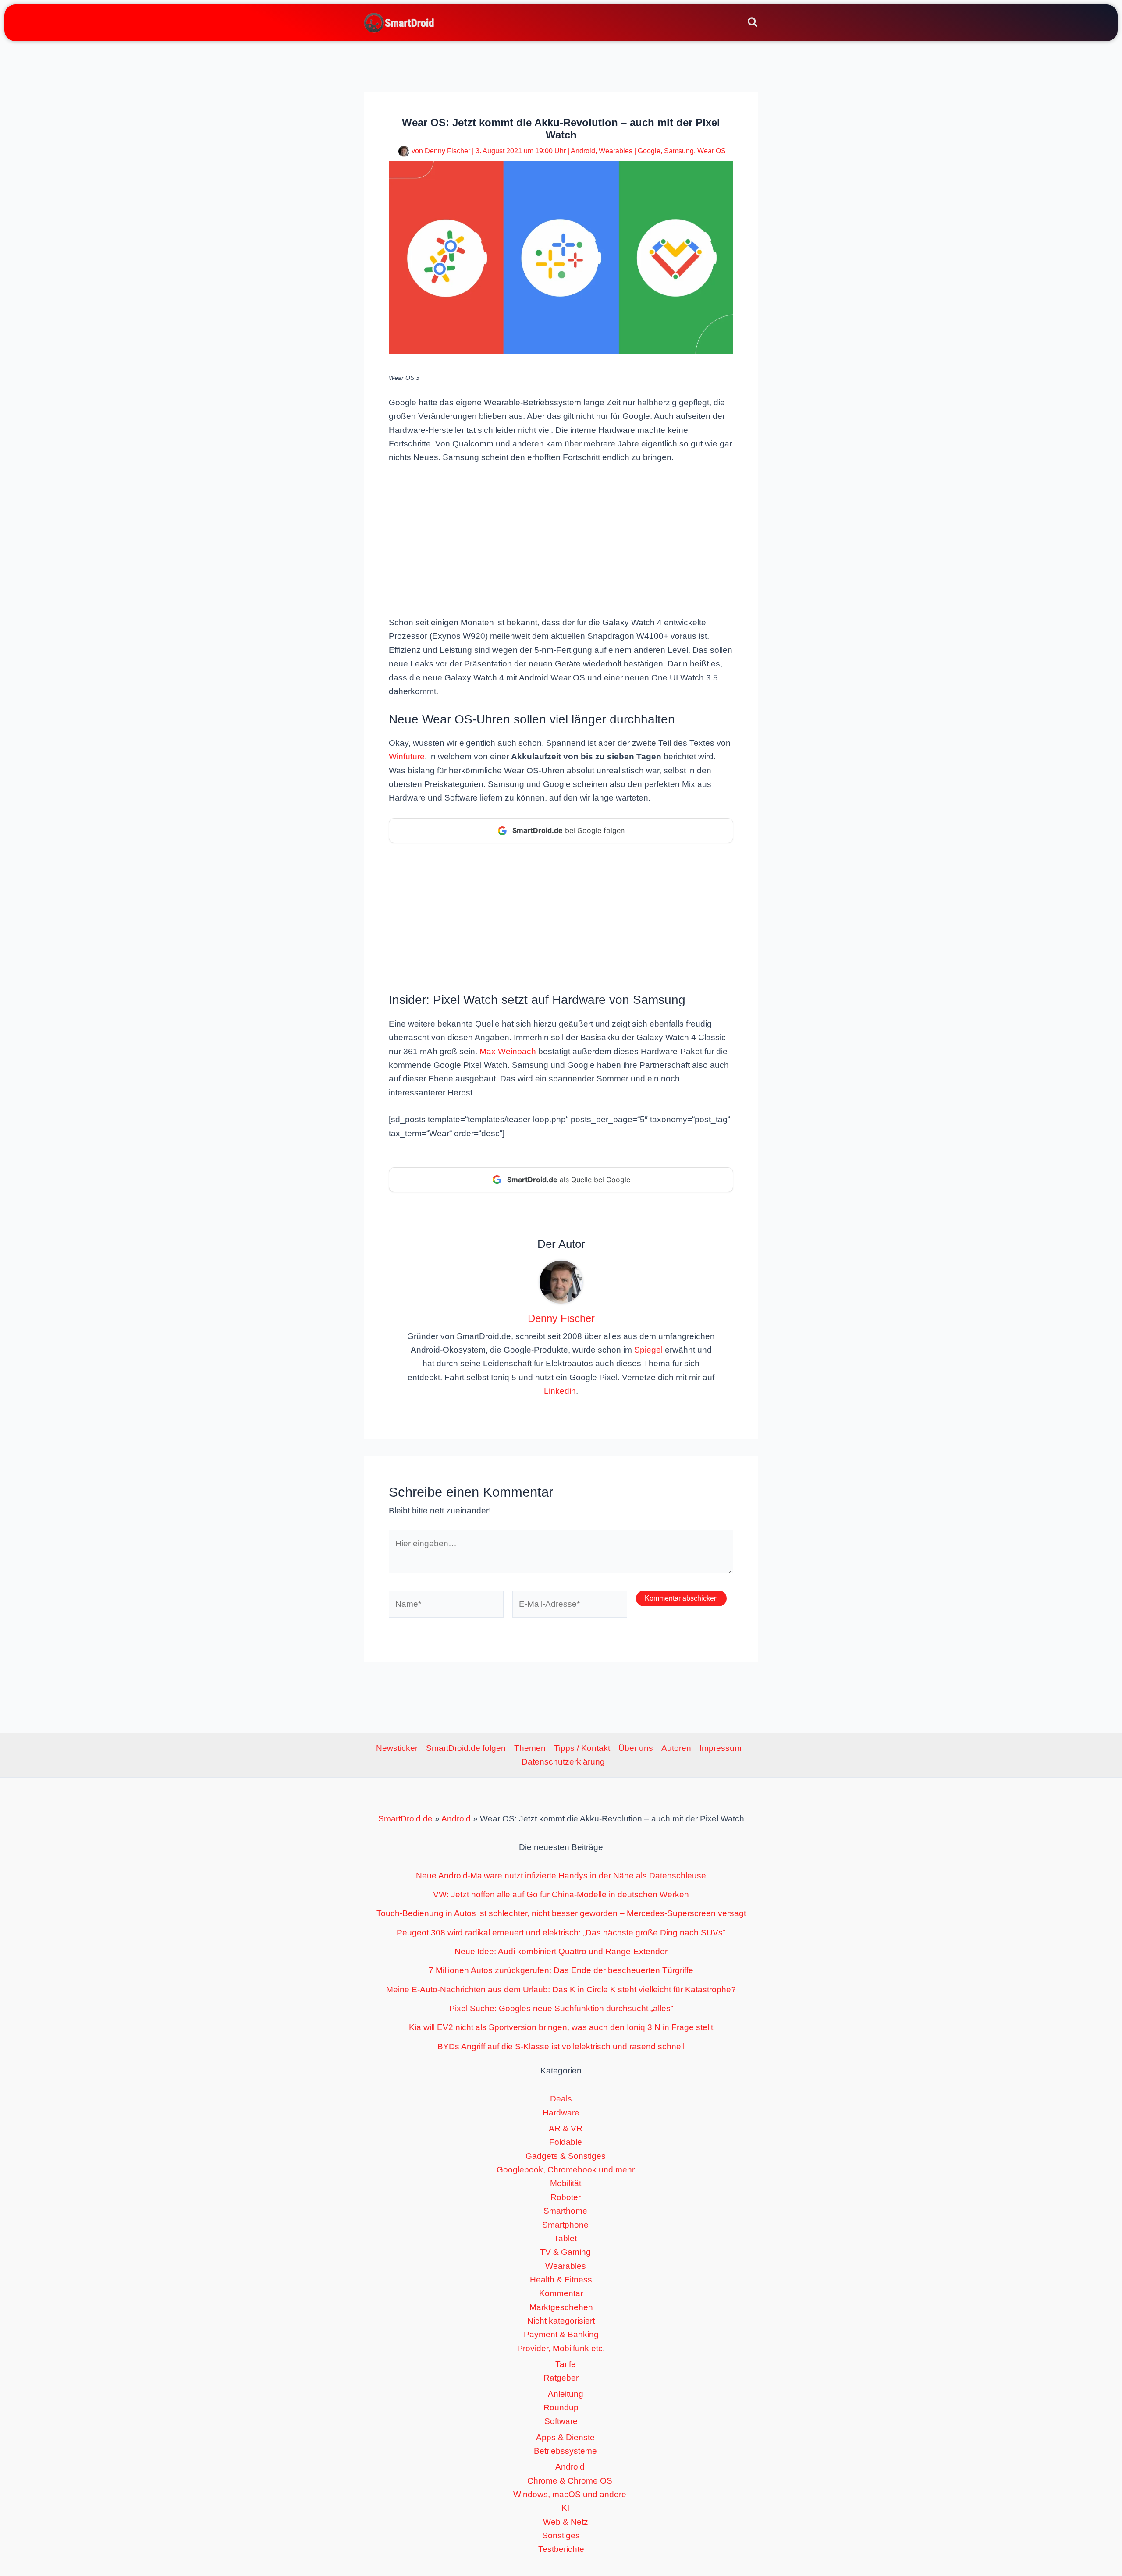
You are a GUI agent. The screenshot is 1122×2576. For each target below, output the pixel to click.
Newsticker (397, 1748)
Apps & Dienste (565, 2437)
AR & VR (566, 2128)
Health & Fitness (561, 2280)
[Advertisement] (561, 539)
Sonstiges (561, 2535)
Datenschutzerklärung (563, 1762)
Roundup (561, 2408)
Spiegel (648, 1350)
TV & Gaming (565, 2252)
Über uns (636, 1748)
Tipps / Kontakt (582, 1748)
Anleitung (566, 2394)
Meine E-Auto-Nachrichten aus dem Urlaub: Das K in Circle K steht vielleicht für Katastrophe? (561, 1990)
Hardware (561, 2113)
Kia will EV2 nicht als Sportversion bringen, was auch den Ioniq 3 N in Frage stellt (561, 2027)
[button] (753, 24)
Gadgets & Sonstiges (566, 2156)
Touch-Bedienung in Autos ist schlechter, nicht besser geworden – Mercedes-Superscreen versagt (561, 1913)
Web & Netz (566, 2522)
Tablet (565, 2238)
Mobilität (566, 2183)
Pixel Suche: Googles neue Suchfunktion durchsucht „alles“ (561, 2008)
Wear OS (712, 151)
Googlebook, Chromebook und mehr (566, 2170)
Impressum (721, 1748)
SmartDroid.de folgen (466, 1748)
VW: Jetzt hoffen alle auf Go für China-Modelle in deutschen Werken (561, 1894)
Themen (530, 1748)
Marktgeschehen (561, 2307)
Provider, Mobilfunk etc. (561, 2348)
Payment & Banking (561, 2334)
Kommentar (561, 2293)
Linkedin (560, 1391)
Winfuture (407, 757)
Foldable (566, 2142)
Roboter (566, 2197)
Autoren (676, 1748)
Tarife (566, 2364)
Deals (561, 2099)
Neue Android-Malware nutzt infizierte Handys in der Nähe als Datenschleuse (561, 1876)
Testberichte (561, 2549)
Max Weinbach (508, 1051)
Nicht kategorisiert (561, 2321)
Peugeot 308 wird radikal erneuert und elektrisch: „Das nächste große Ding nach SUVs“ (561, 1933)
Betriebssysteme (565, 2451)
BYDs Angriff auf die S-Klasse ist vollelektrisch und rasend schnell (561, 2046)
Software (561, 2421)
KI (565, 2508)
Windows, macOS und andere (570, 2494)
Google (649, 151)
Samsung (679, 151)
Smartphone (565, 2225)
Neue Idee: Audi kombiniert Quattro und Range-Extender (561, 1951)
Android (583, 151)
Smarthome (565, 2211)
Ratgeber (561, 2378)
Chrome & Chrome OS (570, 2481)
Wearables (616, 151)
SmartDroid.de (405, 1819)
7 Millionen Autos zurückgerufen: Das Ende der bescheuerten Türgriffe (561, 1970)
